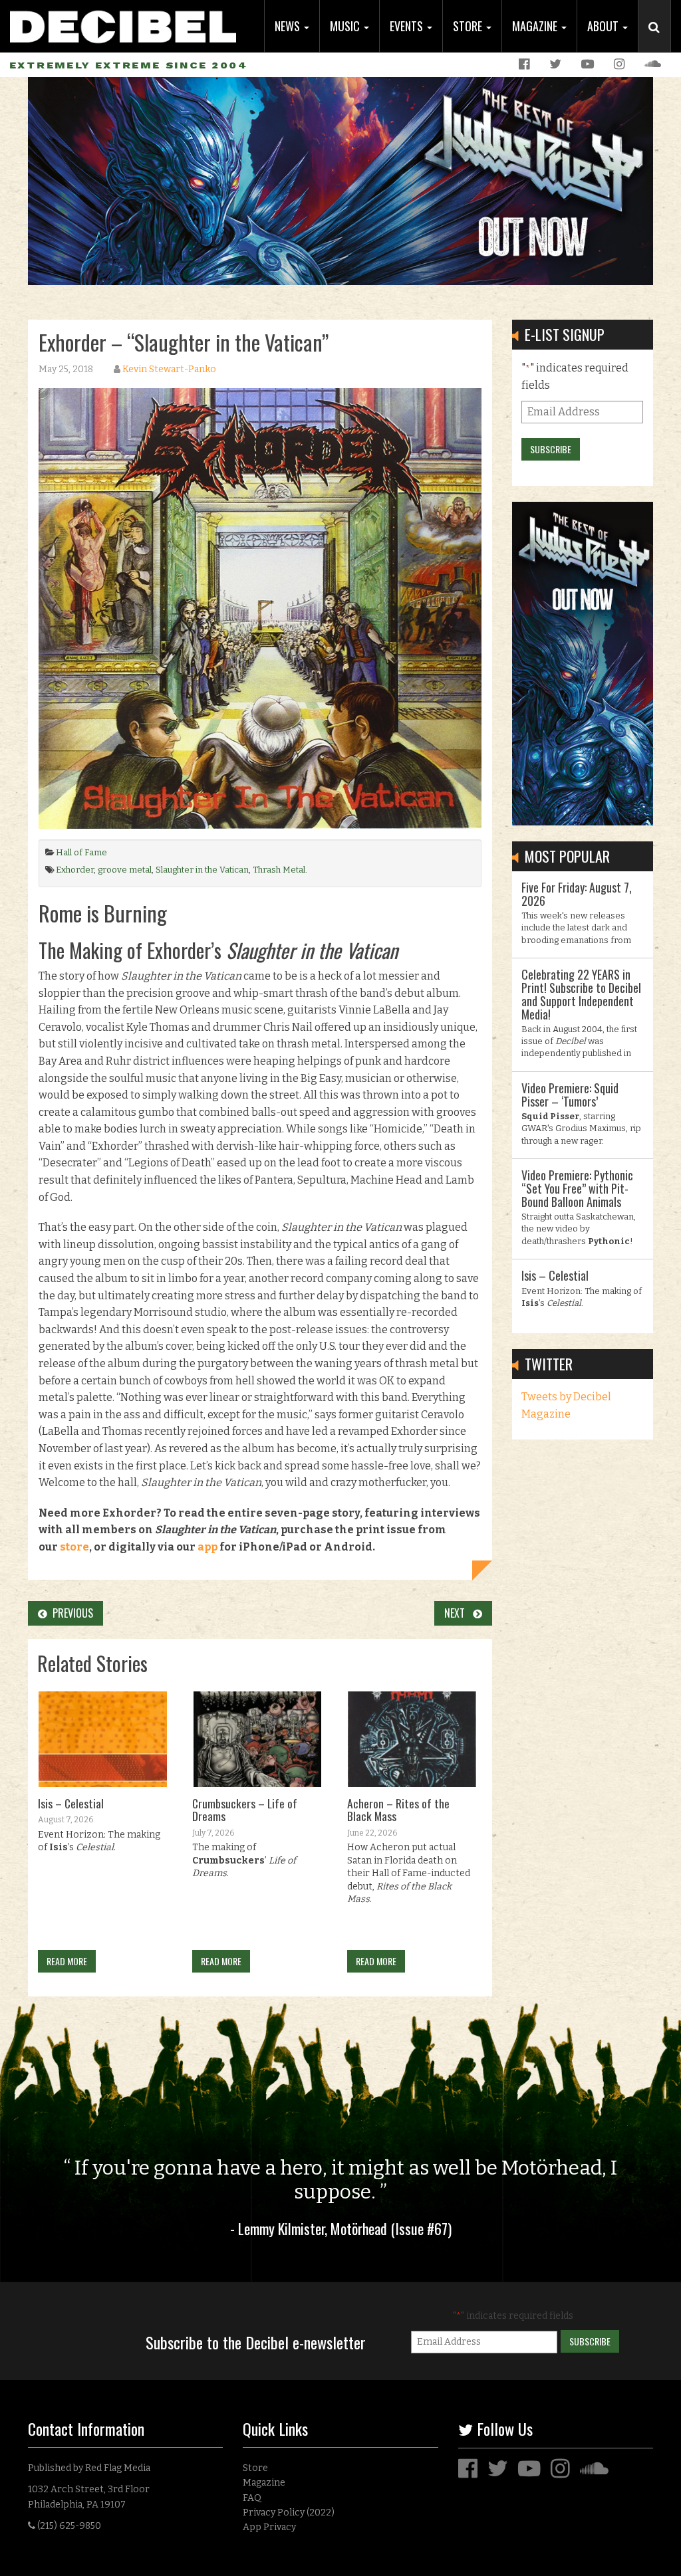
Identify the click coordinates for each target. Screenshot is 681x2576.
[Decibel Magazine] (123, 22)
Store (469, 26)
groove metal (125, 870)
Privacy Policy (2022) (289, 2513)
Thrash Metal (279, 870)
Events (408, 26)
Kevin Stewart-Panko (169, 369)
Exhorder (75, 870)
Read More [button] (67, 1961)
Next (459, 1613)
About (604, 26)
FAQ (252, 2498)
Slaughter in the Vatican (202, 870)
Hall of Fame (81, 852)
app (207, 1547)
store (74, 1547)
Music (346, 26)
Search (660, 41)
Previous (70, 1613)
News (289, 26)
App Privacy (269, 2527)
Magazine (536, 26)
